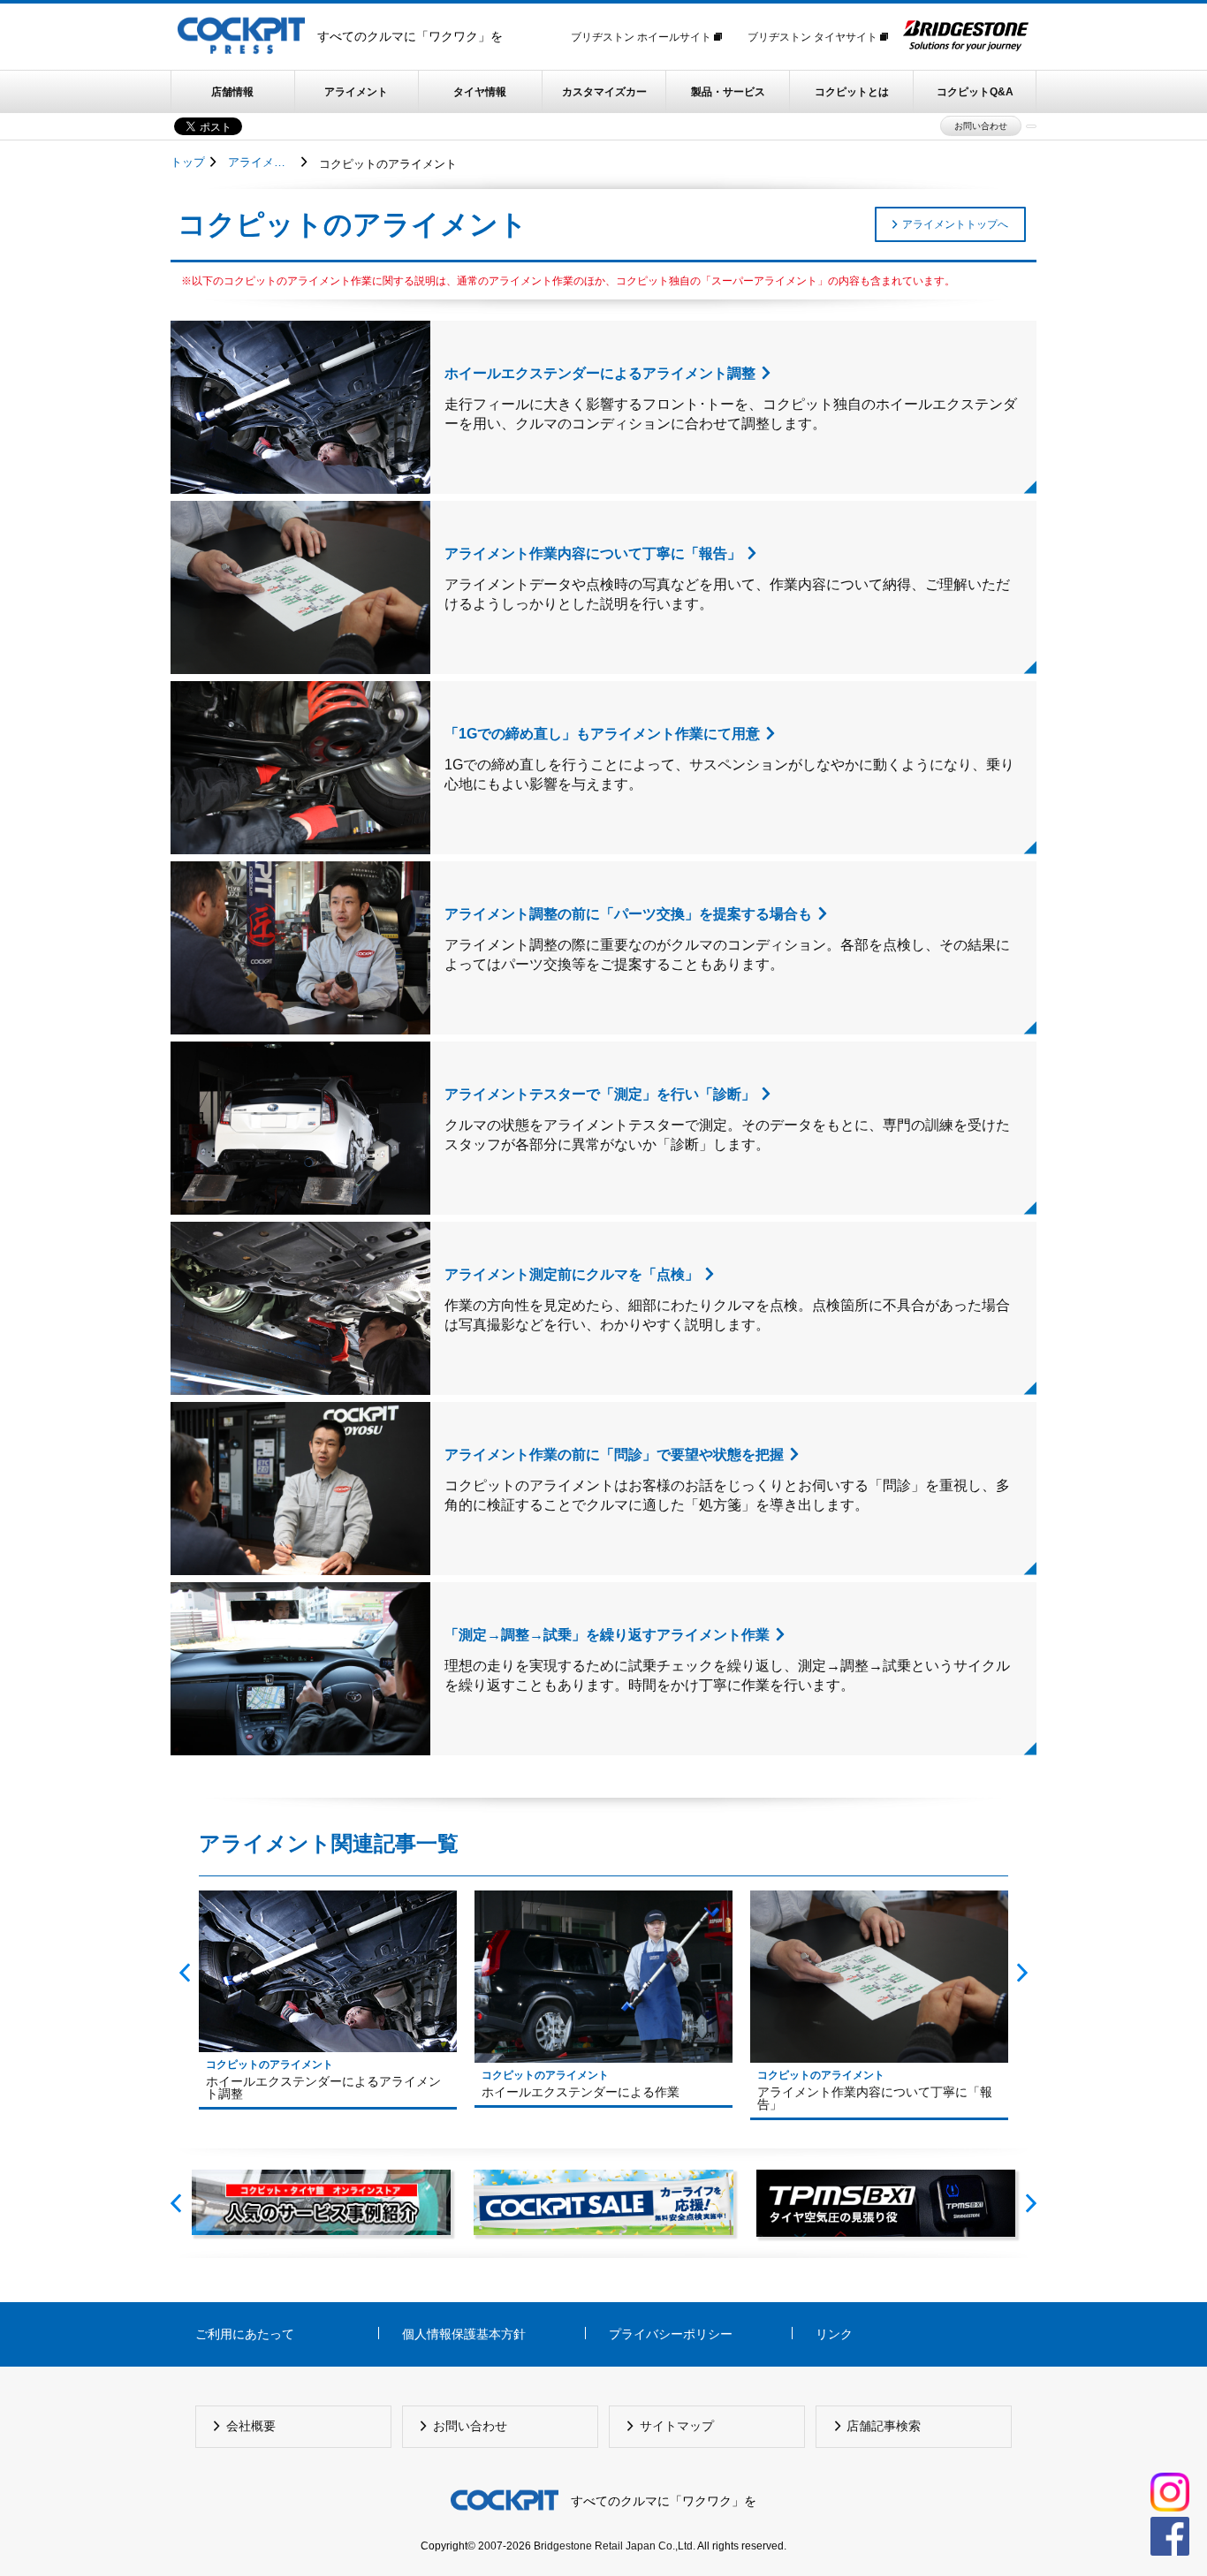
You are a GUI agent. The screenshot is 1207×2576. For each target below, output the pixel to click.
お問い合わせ (981, 126)
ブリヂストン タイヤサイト (814, 37)
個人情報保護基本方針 (464, 2334)
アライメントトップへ (955, 224)
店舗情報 (232, 92)
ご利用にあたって (245, 2334)
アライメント (356, 92)
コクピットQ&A (975, 92)
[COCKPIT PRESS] (241, 57)
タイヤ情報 (480, 92)
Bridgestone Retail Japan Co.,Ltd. (615, 2546)
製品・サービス (728, 92)
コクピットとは (852, 92)
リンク (834, 2334)
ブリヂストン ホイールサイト (642, 37)
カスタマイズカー (604, 92)
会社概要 (251, 2426)
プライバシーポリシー (671, 2334)
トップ (188, 162)
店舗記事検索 (884, 2426)
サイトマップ (677, 2426)
